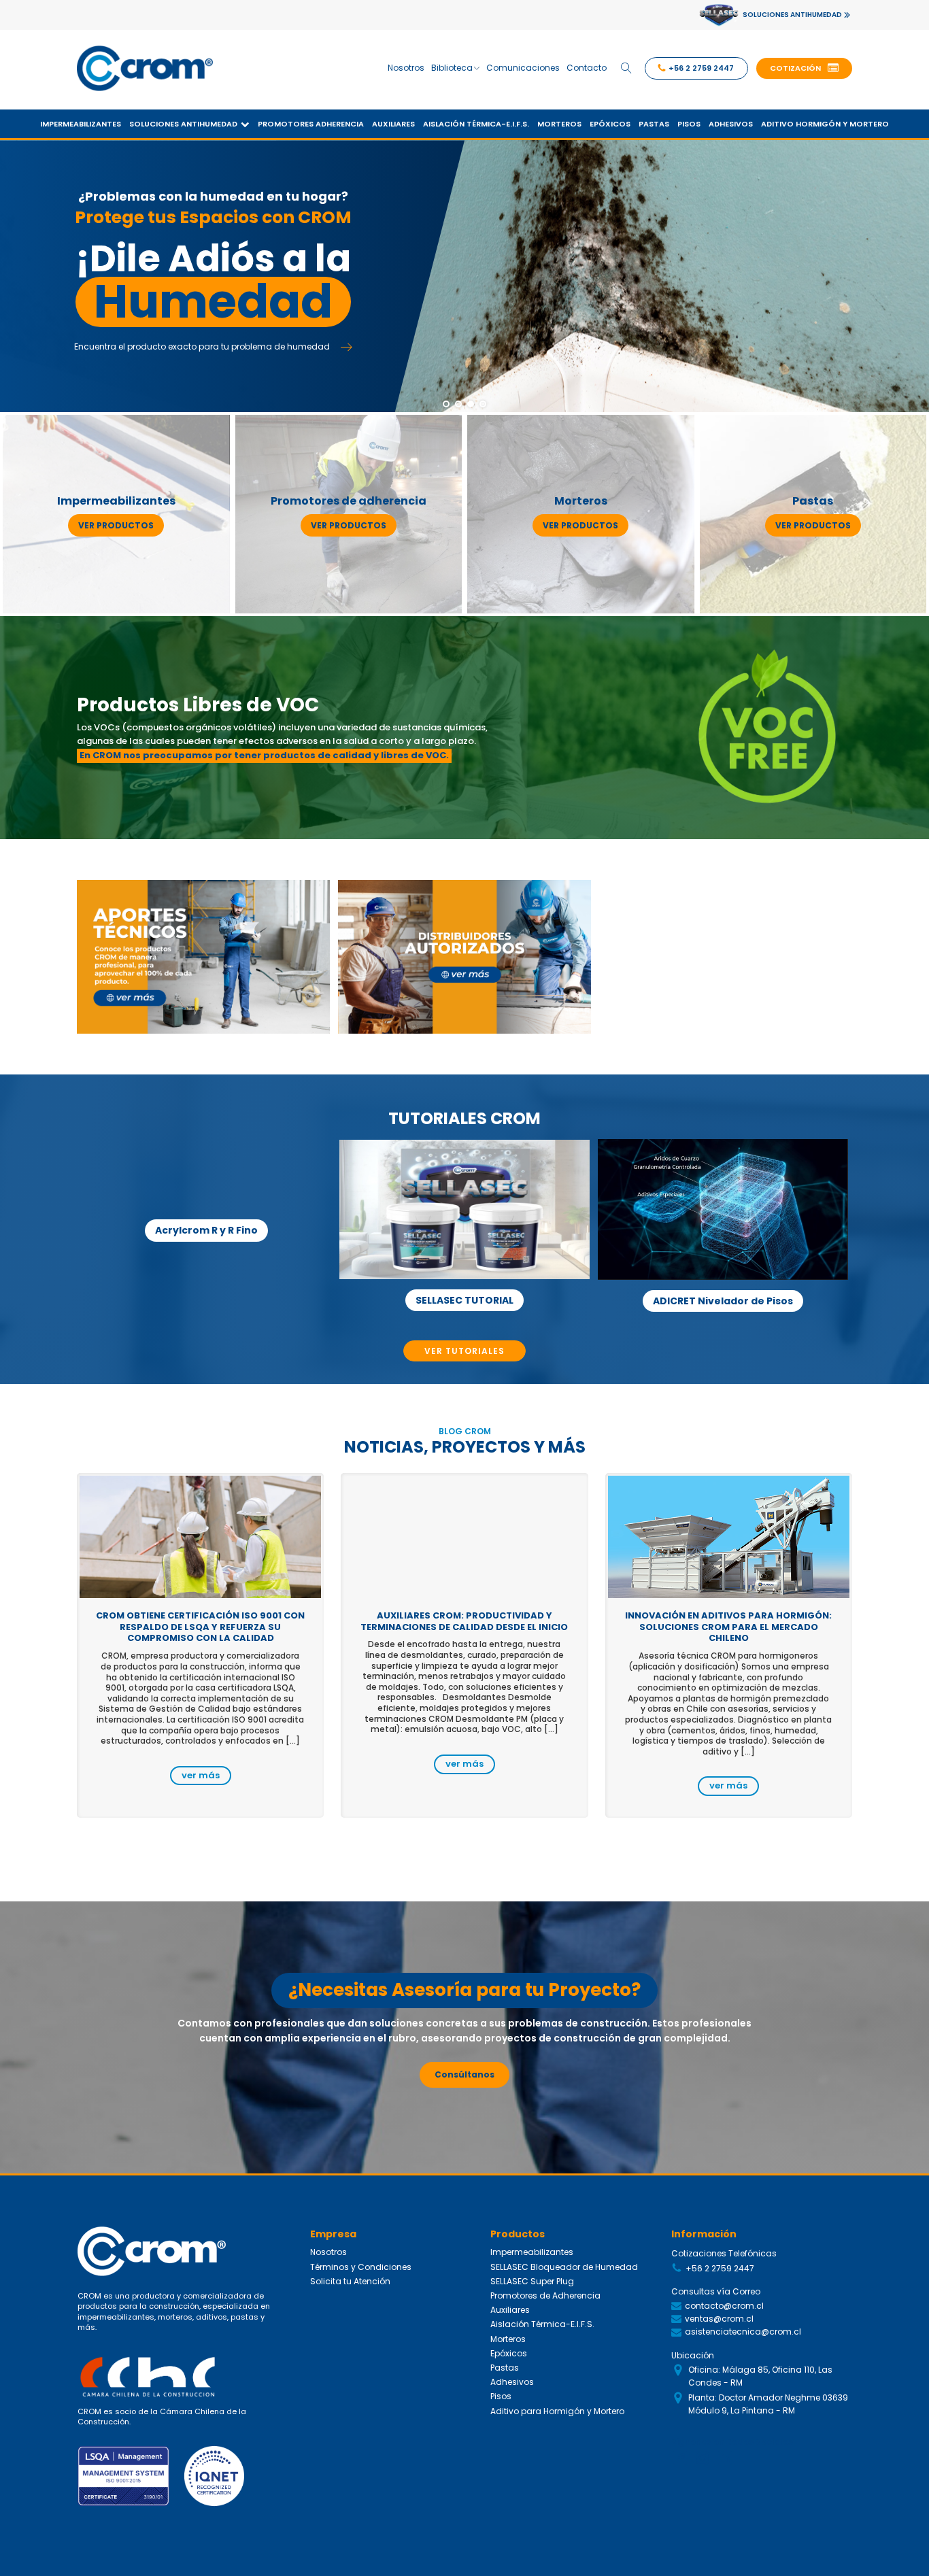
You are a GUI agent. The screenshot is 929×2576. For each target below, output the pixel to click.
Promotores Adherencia (311, 124)
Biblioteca (452, 68)
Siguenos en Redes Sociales (732, 2442)
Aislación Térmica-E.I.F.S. (476, 124)
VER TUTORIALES (464, 1351)
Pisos (689, 124)
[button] (804, 69)
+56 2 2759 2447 (720, 2268)
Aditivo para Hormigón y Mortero (557, 2411)
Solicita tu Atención (350, 2281)
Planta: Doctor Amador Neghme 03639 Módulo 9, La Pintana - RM (768, 2404)
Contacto (587, 68)
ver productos (116, 525)
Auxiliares (393, 124)
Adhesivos (731, 124)
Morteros (559, 124)
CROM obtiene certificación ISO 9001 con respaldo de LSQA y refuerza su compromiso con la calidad (200, 1627)
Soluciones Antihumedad (183, 124)
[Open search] (626, 68)
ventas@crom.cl (719, 2319)
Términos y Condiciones (361, 2267)
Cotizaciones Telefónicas (724, 2253)
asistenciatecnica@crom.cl (743, 2332)
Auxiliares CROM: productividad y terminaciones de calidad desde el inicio (464, 1621)
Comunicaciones (523, 68)
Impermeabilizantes (81, 124)
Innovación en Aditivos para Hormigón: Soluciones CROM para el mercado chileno (728, 1627)
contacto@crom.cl (724, 2306)
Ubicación (693, 2355)
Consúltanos (464, 2074)
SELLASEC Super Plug (532, 2281)
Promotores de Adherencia (545, 2295)
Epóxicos (610, 124)
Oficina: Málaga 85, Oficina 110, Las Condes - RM (760, 2376)
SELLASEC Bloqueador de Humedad (564, 2267)
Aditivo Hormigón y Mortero (825, 124)
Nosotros (406, 68)
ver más (201, 1775)
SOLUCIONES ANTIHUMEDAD (792, 15)
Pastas (654, 124)
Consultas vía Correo (716, 2291)
